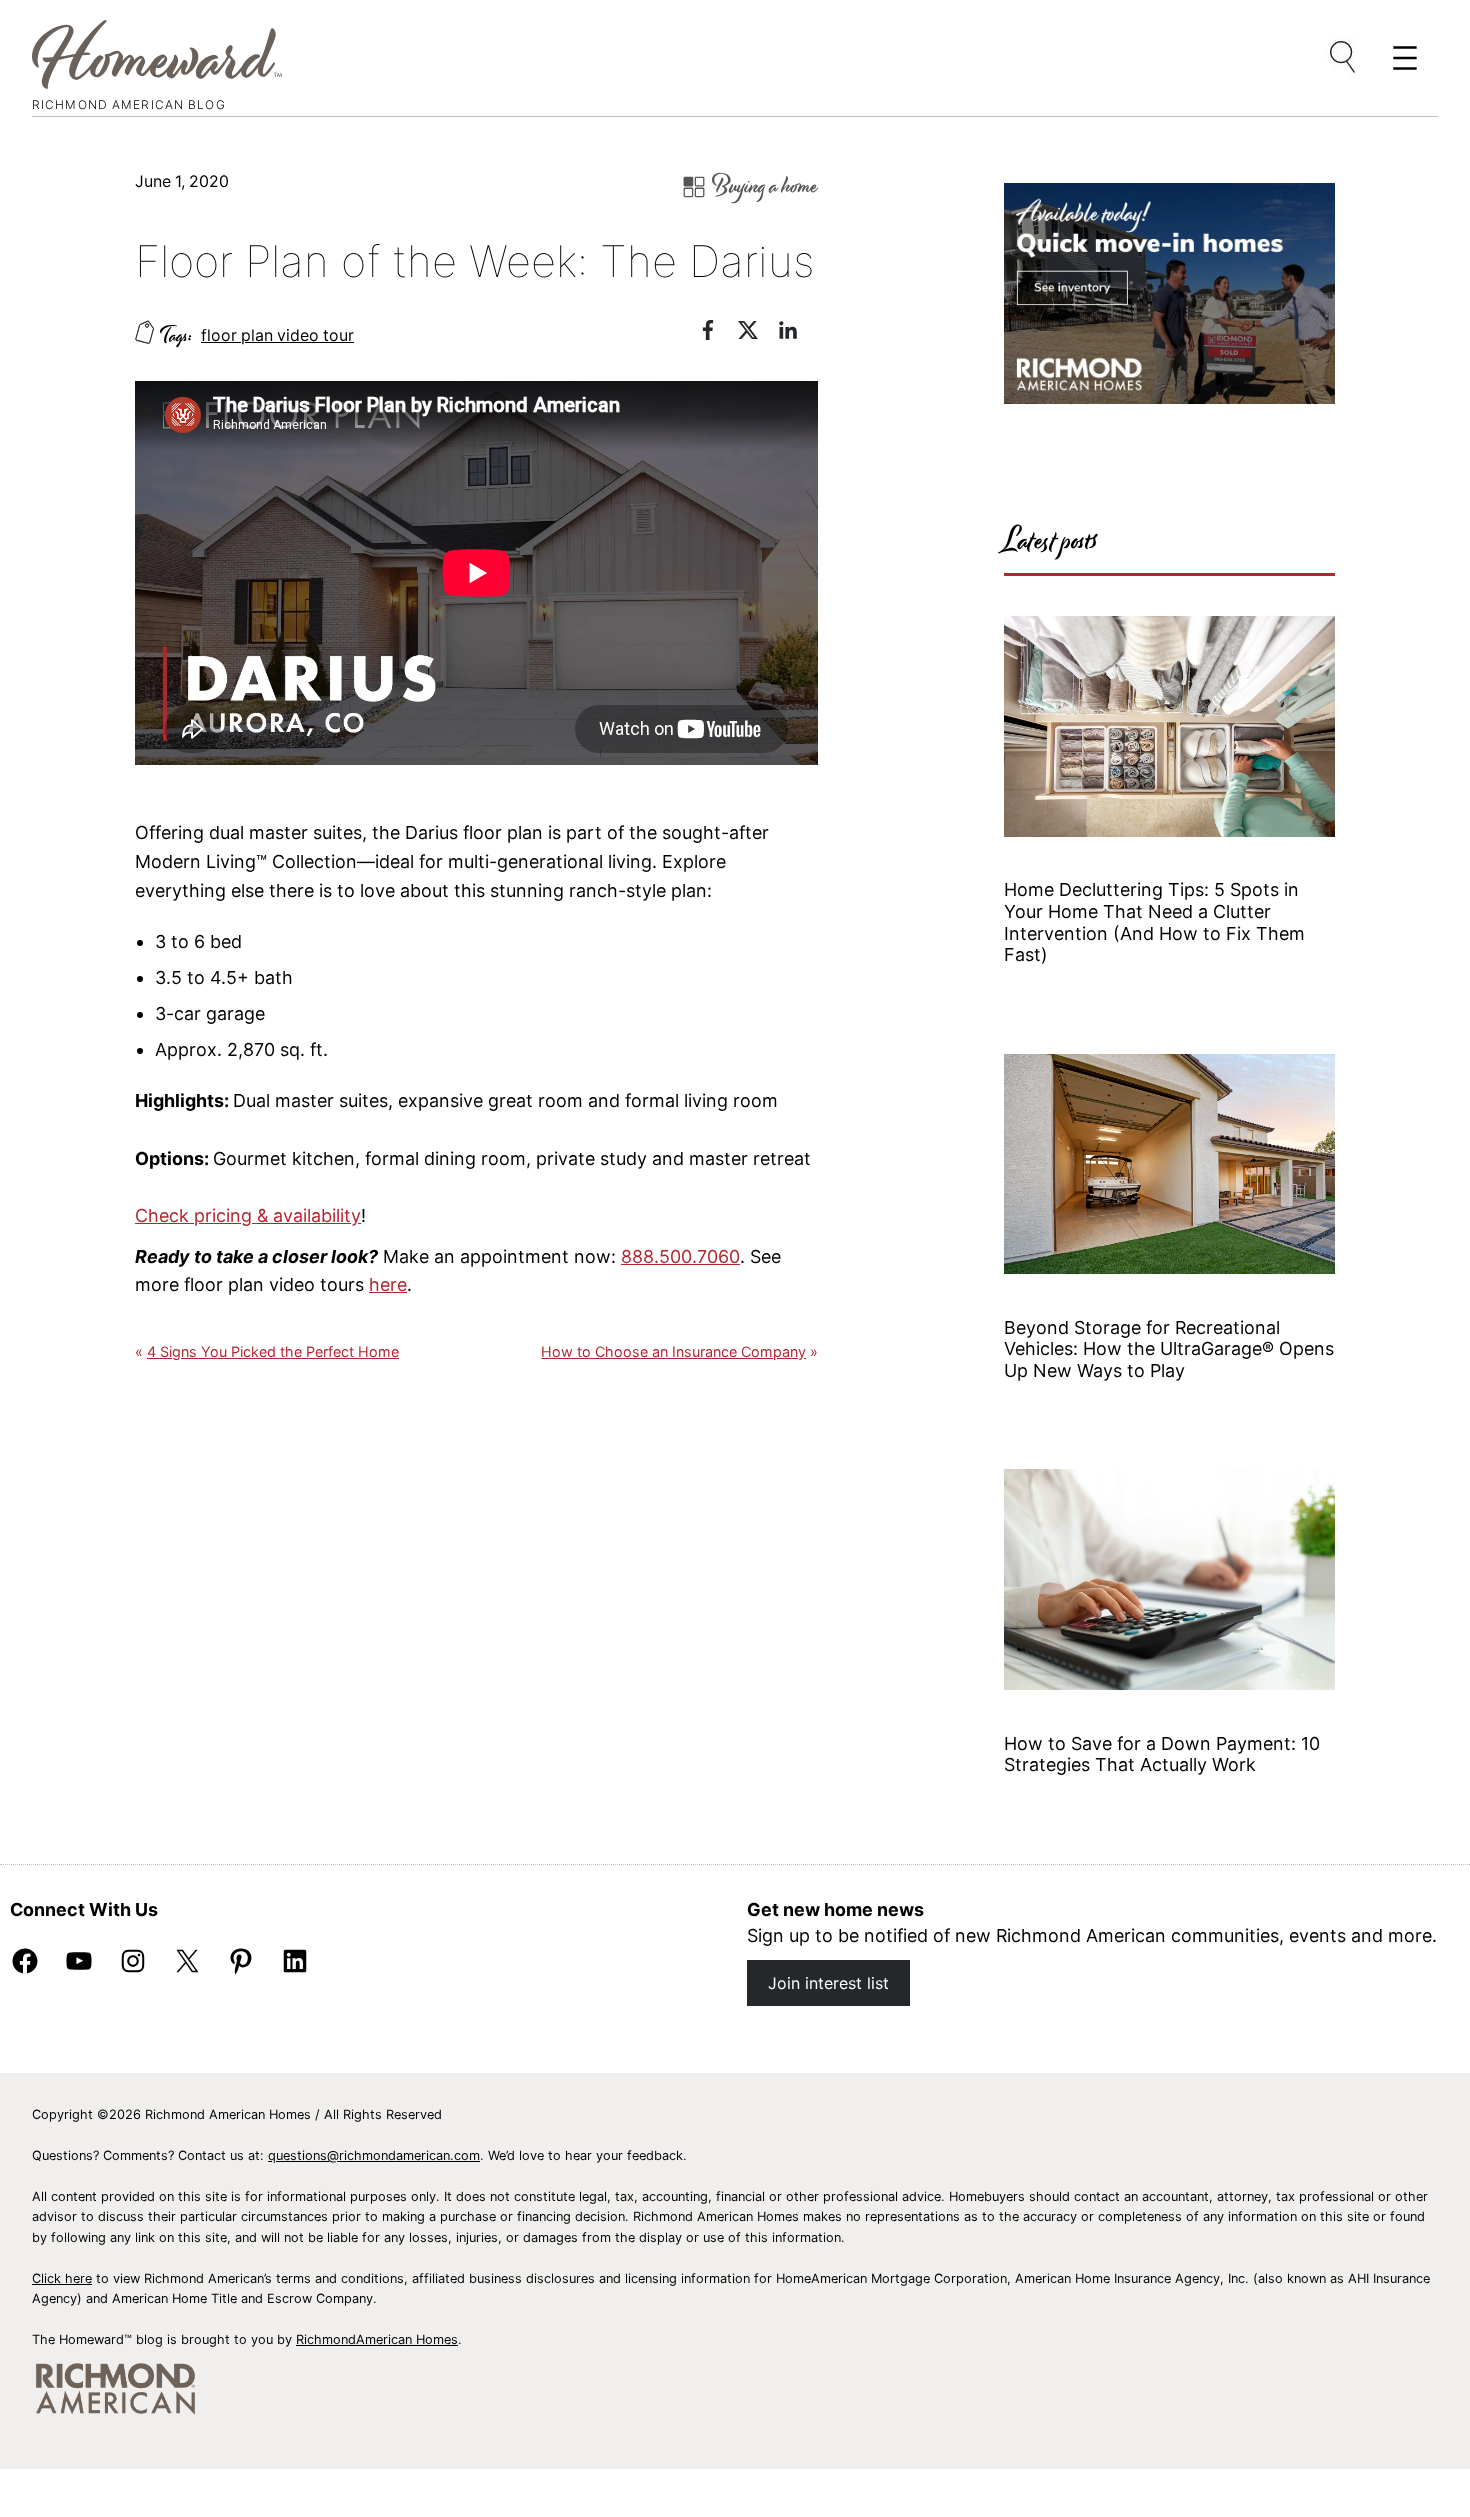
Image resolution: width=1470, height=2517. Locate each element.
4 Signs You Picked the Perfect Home (273, 1351)
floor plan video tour (277, 335)
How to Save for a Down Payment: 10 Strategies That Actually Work (1162, 1754)
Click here (62, 2278)
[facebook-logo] (718, 333)
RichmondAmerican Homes (377, 2339)
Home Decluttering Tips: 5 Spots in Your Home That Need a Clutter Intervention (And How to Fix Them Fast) (1154, 922)
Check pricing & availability (248, 1215)
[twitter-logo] (758, 333)
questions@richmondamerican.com (374, 2155)
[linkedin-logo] (798, 333)
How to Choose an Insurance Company (673, 1351)
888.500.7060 (680, 1256)
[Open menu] (1344, 58)
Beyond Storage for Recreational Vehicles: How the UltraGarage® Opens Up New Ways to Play (1169, 1349)
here (388, 1284)
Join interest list (828, 1983)
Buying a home (765, 186)
